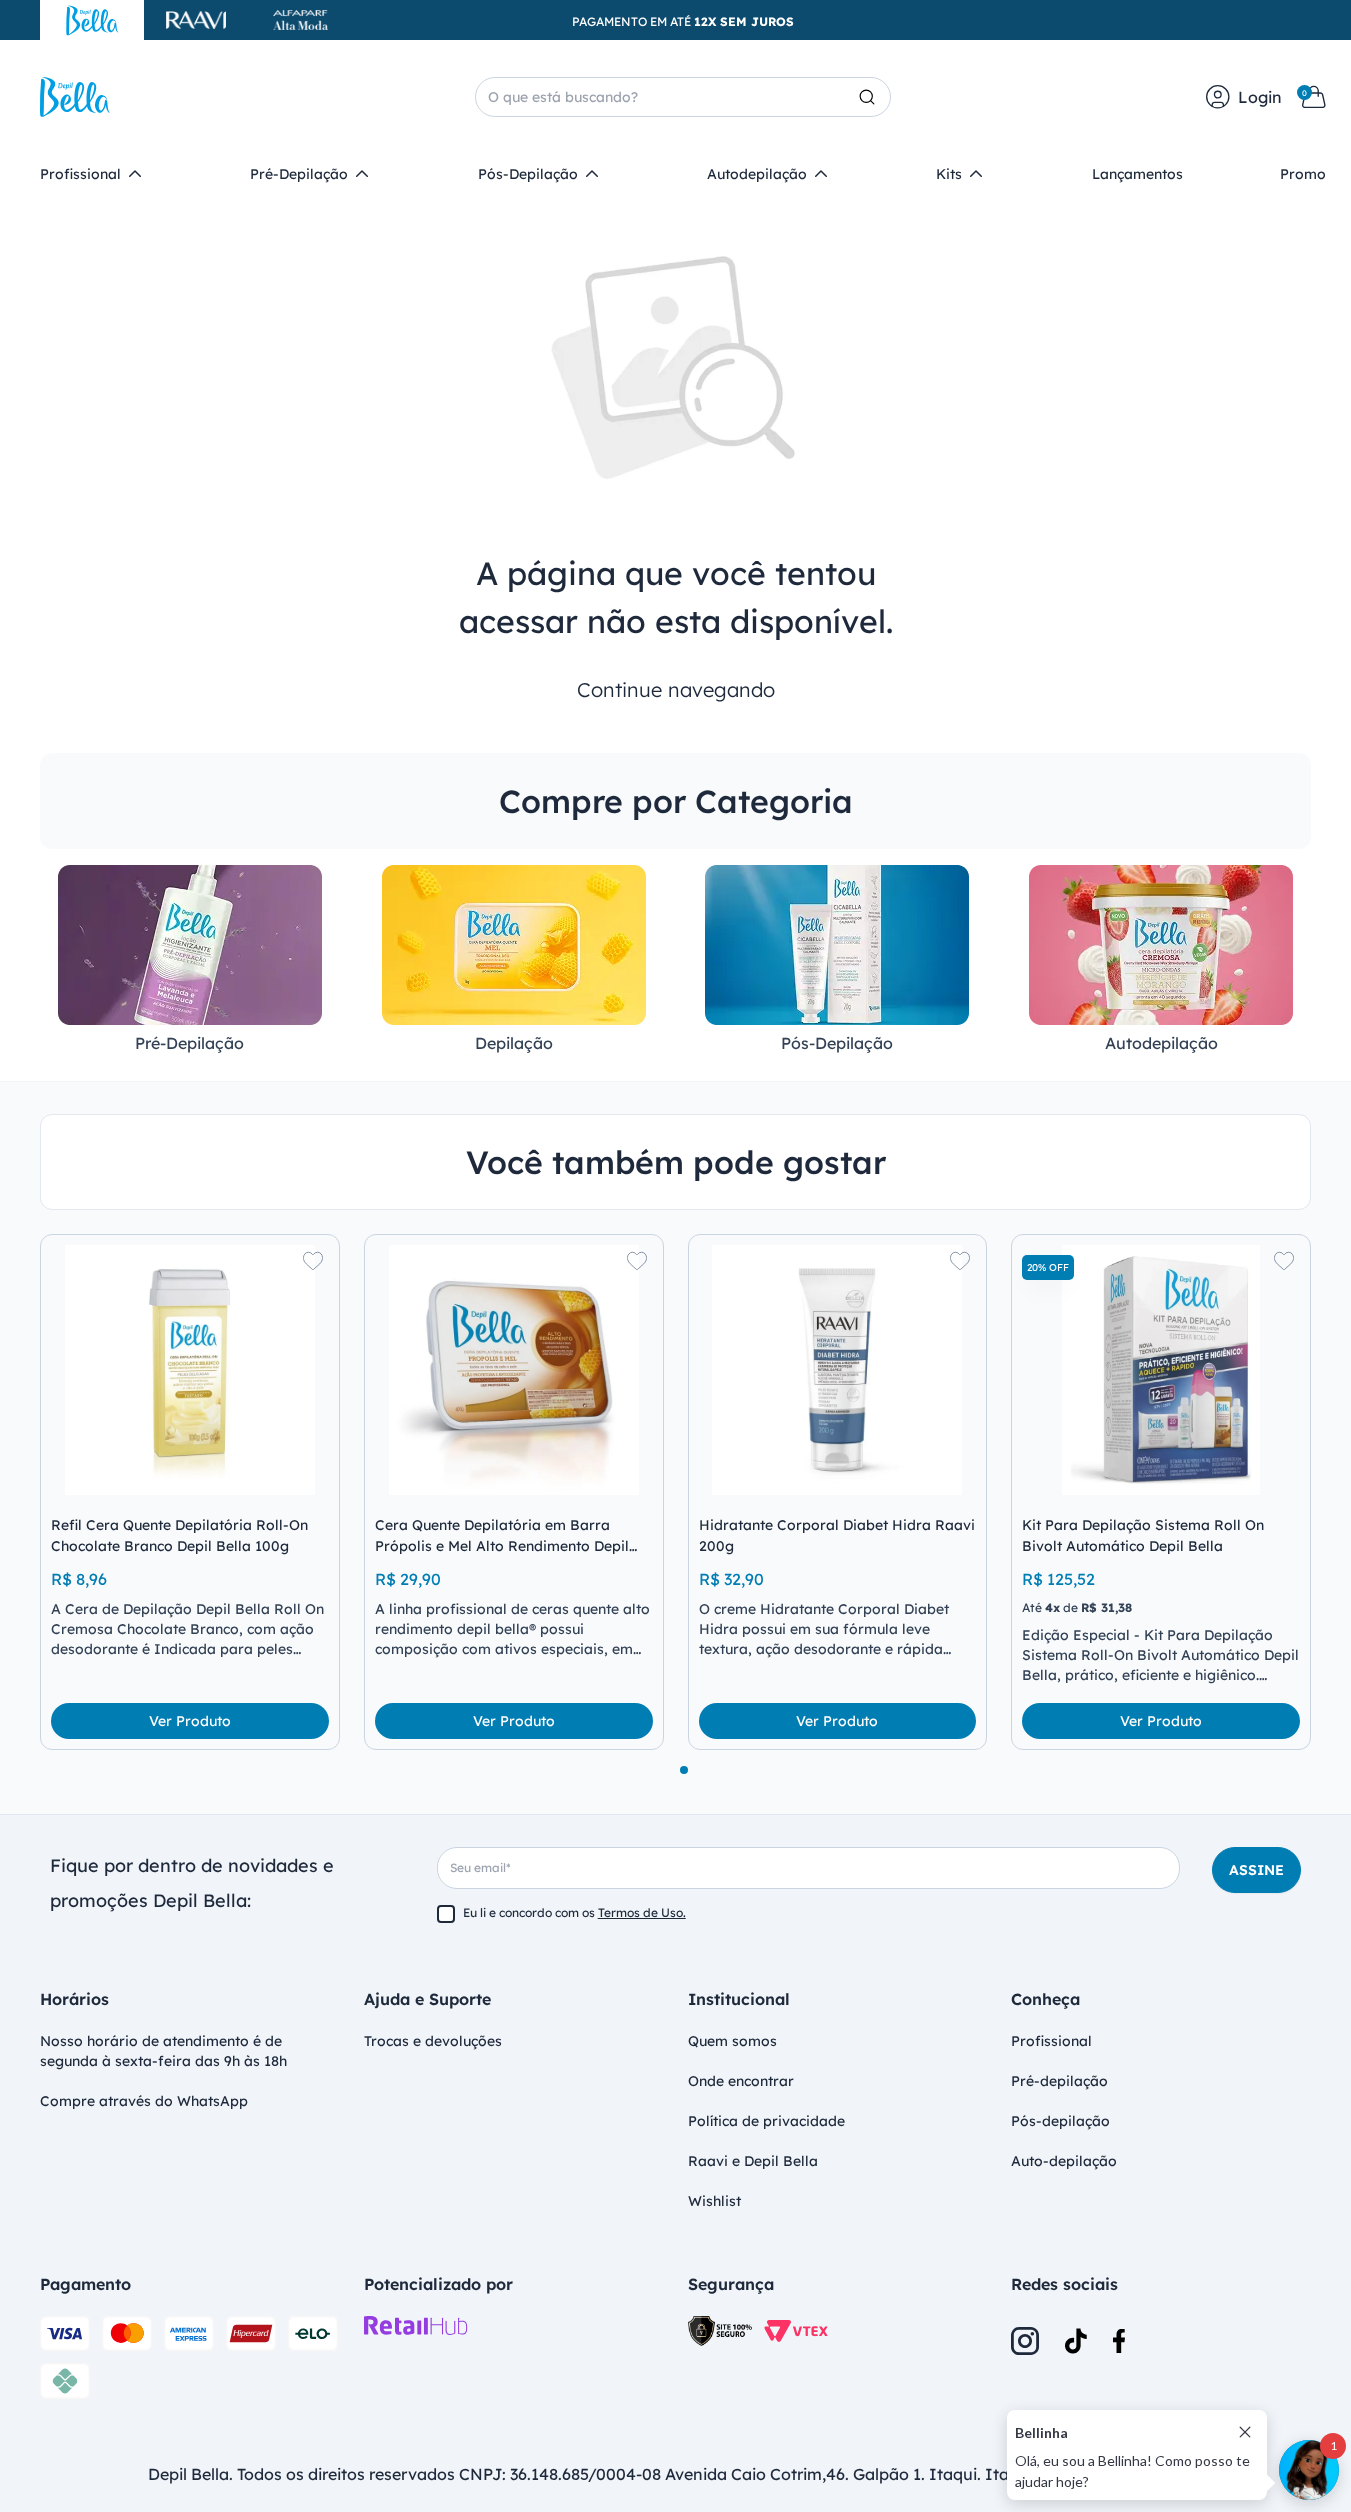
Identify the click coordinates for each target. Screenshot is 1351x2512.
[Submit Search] (875, 97)
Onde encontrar (741, 2081)
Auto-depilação (1064, 2161)
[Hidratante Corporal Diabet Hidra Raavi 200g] (838, 1370)
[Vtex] (796, 2331)
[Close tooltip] (1245, 2432)
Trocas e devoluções (433, 2041)
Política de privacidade (766, 2121)
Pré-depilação (1059, 2081)
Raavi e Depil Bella (753, 2161)
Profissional (1051, 2041)
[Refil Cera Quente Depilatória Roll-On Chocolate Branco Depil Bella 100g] (190, 1370)
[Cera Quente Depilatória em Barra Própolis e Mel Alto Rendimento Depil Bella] (514, 1370)
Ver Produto (190, 1721)
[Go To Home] (75, 97)
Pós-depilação (1060, 2121)
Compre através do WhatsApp (144, 2101)
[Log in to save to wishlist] (313, 1261)
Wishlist (714, 2201)
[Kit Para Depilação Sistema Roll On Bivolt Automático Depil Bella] (1161, 1370)
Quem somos (732, 2041)
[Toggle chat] (1309, 2470)
